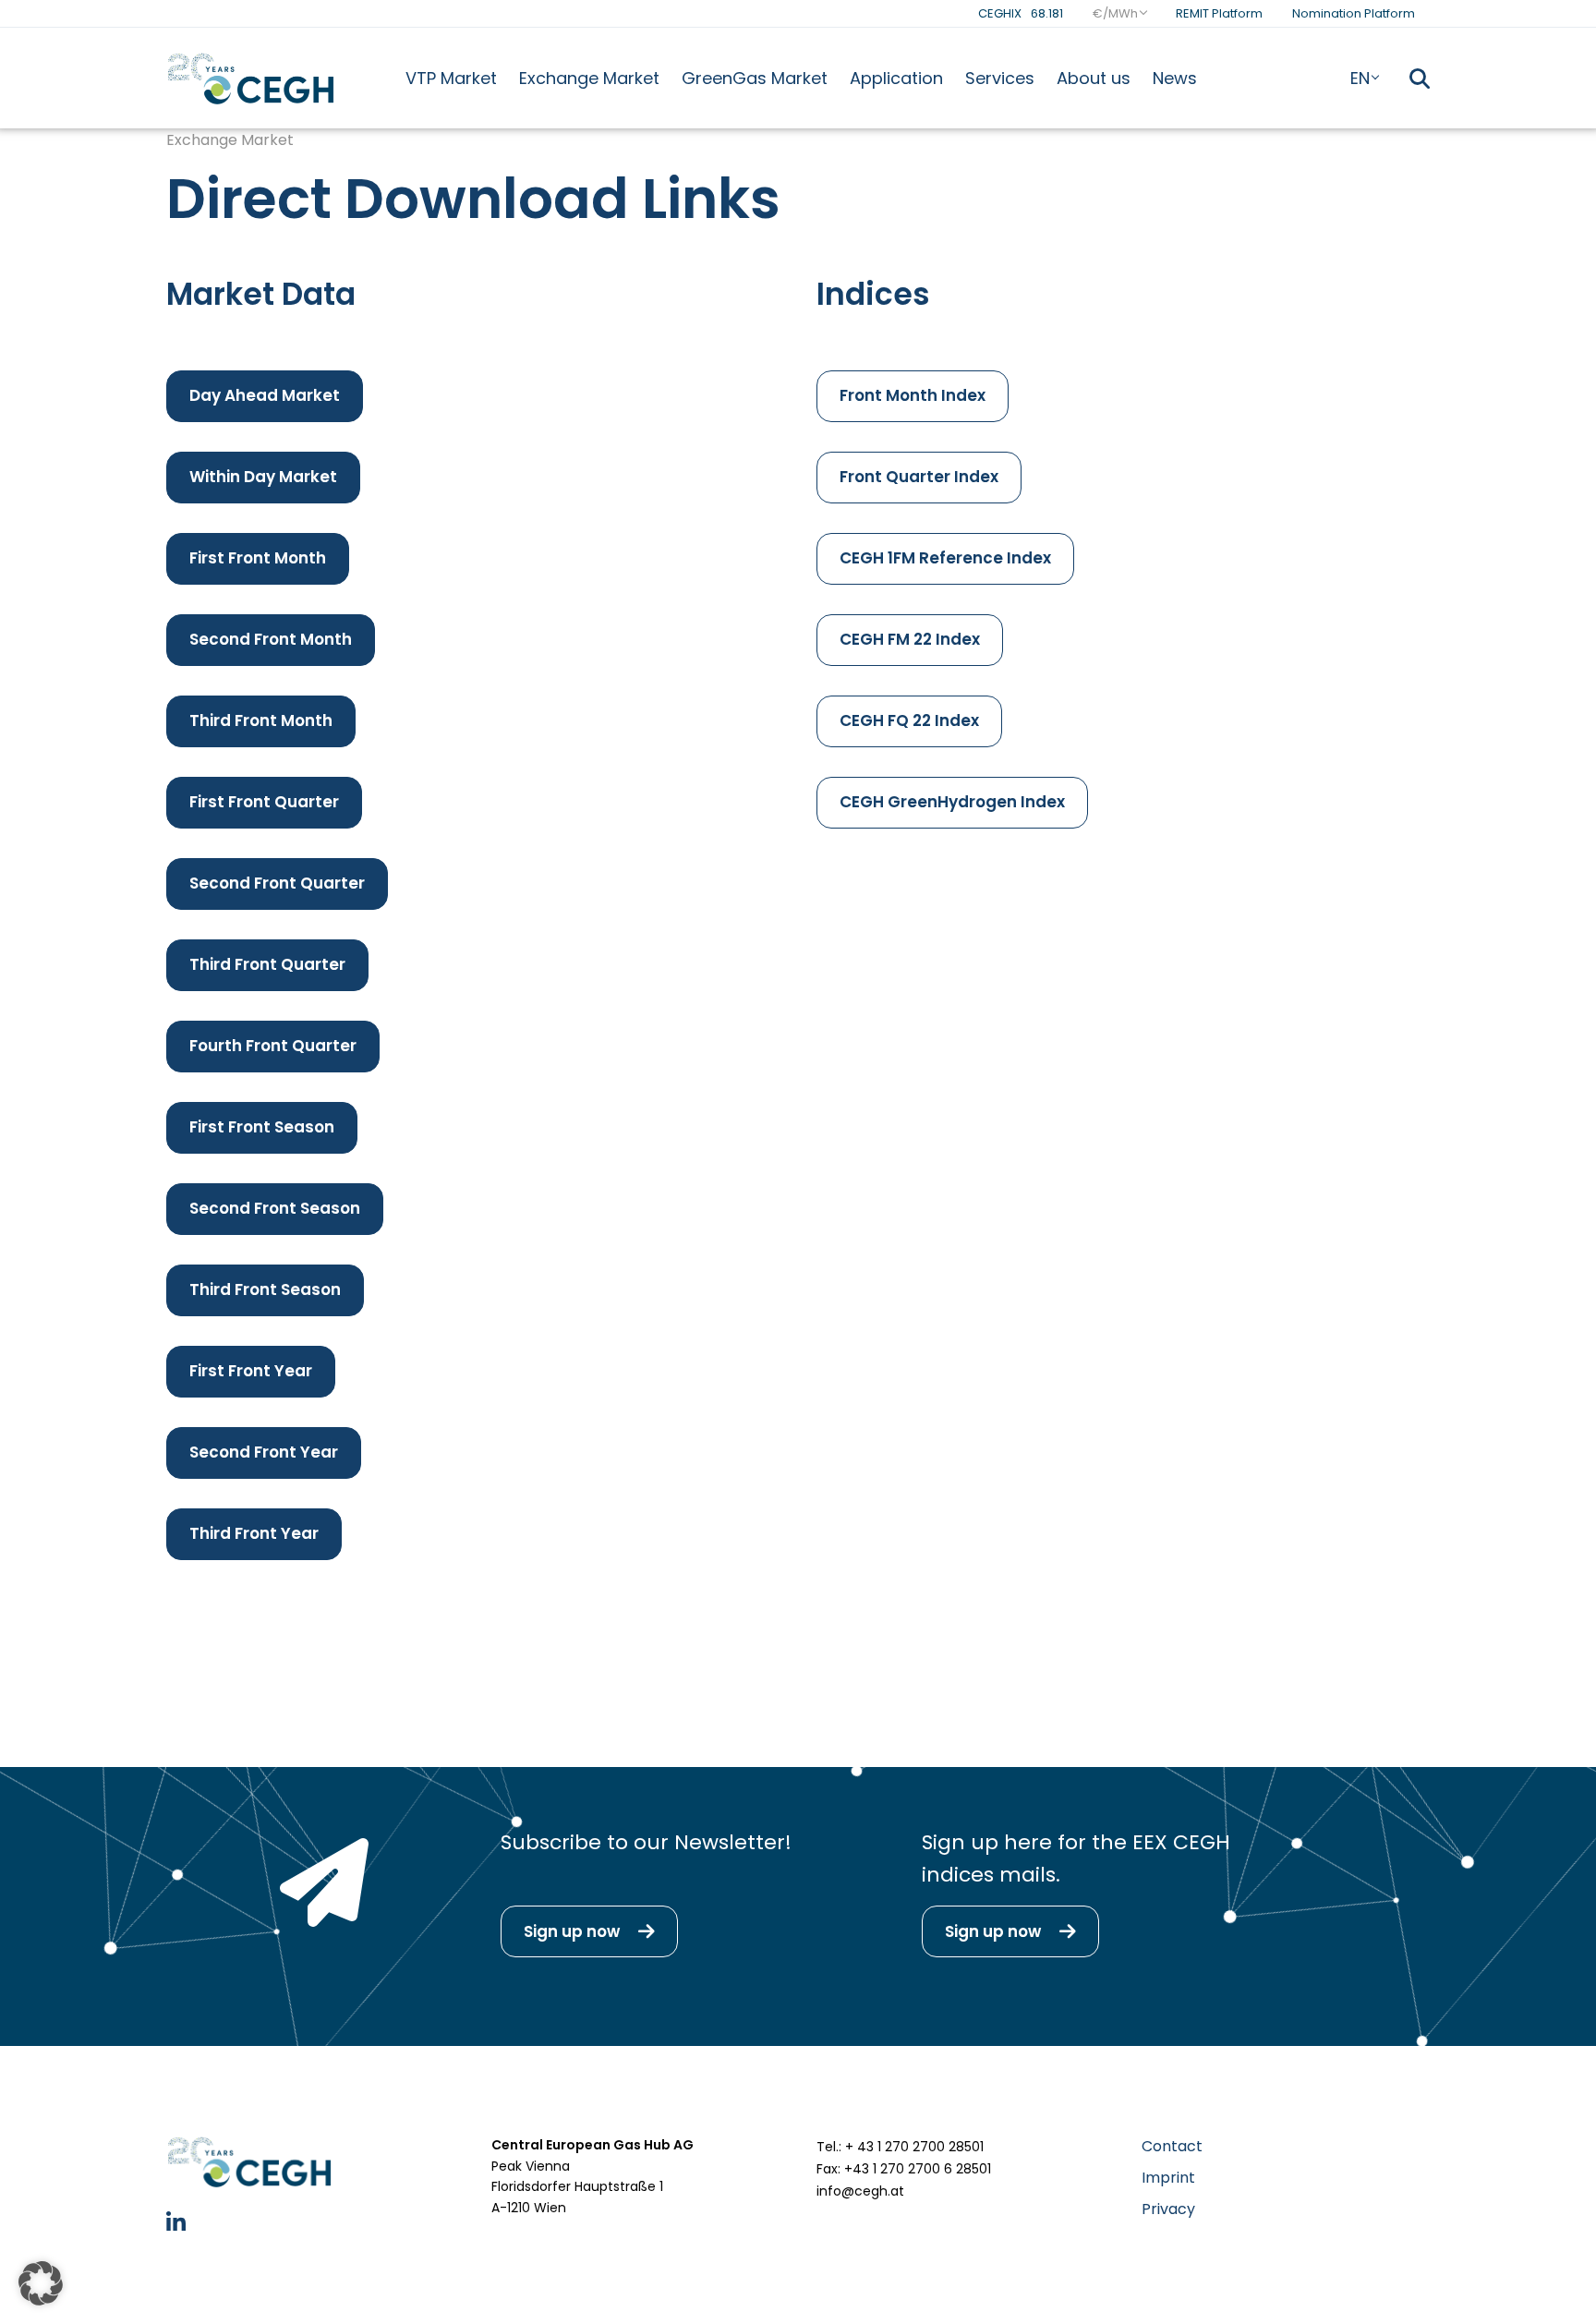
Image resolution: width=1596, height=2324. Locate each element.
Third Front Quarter (267, 964)
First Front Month (258, 558)
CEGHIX (1021, 13)
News (1175, 78)
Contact (1172, 2146)
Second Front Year (264, 1452)
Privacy (1168, 2209)
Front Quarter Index (919, 477)
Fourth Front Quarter (273, 1046)
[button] (41, 2283)
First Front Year (251, 1371)
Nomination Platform (1354, 13)
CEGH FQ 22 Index (909, 720)
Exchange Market (589, 78)
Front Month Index (913, 395)
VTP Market (451, 78)
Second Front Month (271, 639)
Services (1000, 78)
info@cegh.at (860, 2191)
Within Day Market (263, 477)
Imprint (1168, 2178)
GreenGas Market (755, 78)
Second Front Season (275, 1208)
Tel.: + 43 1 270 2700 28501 (900, 2147)
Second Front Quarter (277, 883)
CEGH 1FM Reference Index (945, 558)
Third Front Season (265, 1289)
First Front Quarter (264, 802)
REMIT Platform (1219, 13)
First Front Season (262, 1127)
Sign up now (572, 1931)
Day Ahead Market (265, 395)
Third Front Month (261, 720)
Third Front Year (254, 1533)
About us (1094, 78)
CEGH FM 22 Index (910, 639)
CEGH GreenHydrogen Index (952, 802)
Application (896, 78)
